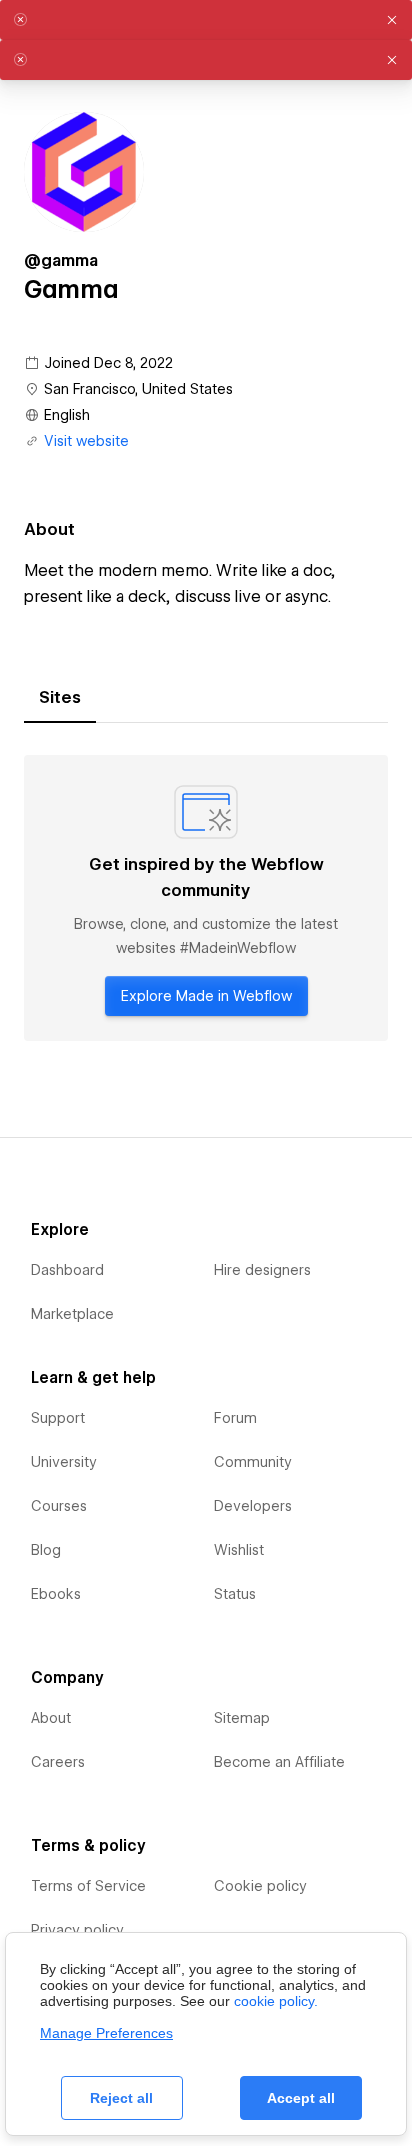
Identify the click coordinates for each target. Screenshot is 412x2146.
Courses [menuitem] (59, 1506)
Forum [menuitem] (235, 1418)
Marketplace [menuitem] (72, 1314)
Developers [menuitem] (253, 1506)
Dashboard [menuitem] (67, 1270)
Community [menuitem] (253, 1462)
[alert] (206, 20)
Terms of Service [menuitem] (88, 1886)
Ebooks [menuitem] (56, 1594)
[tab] (60, 698)
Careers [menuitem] (58, 1762)
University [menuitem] (64, 1462)
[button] (392, 20)
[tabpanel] (206, 897)
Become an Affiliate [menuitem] (279, 1762)
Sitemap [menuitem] (242, 1718)
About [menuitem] (51, 1718)
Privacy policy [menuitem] (77, 1930)
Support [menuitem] (58, 1418)
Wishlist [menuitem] (239, 1550)
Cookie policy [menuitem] (260, 1886)
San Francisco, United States (138, 389)
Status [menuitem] (235, 1594)
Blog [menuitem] (46, 1550)
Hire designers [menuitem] (262, 1270)
